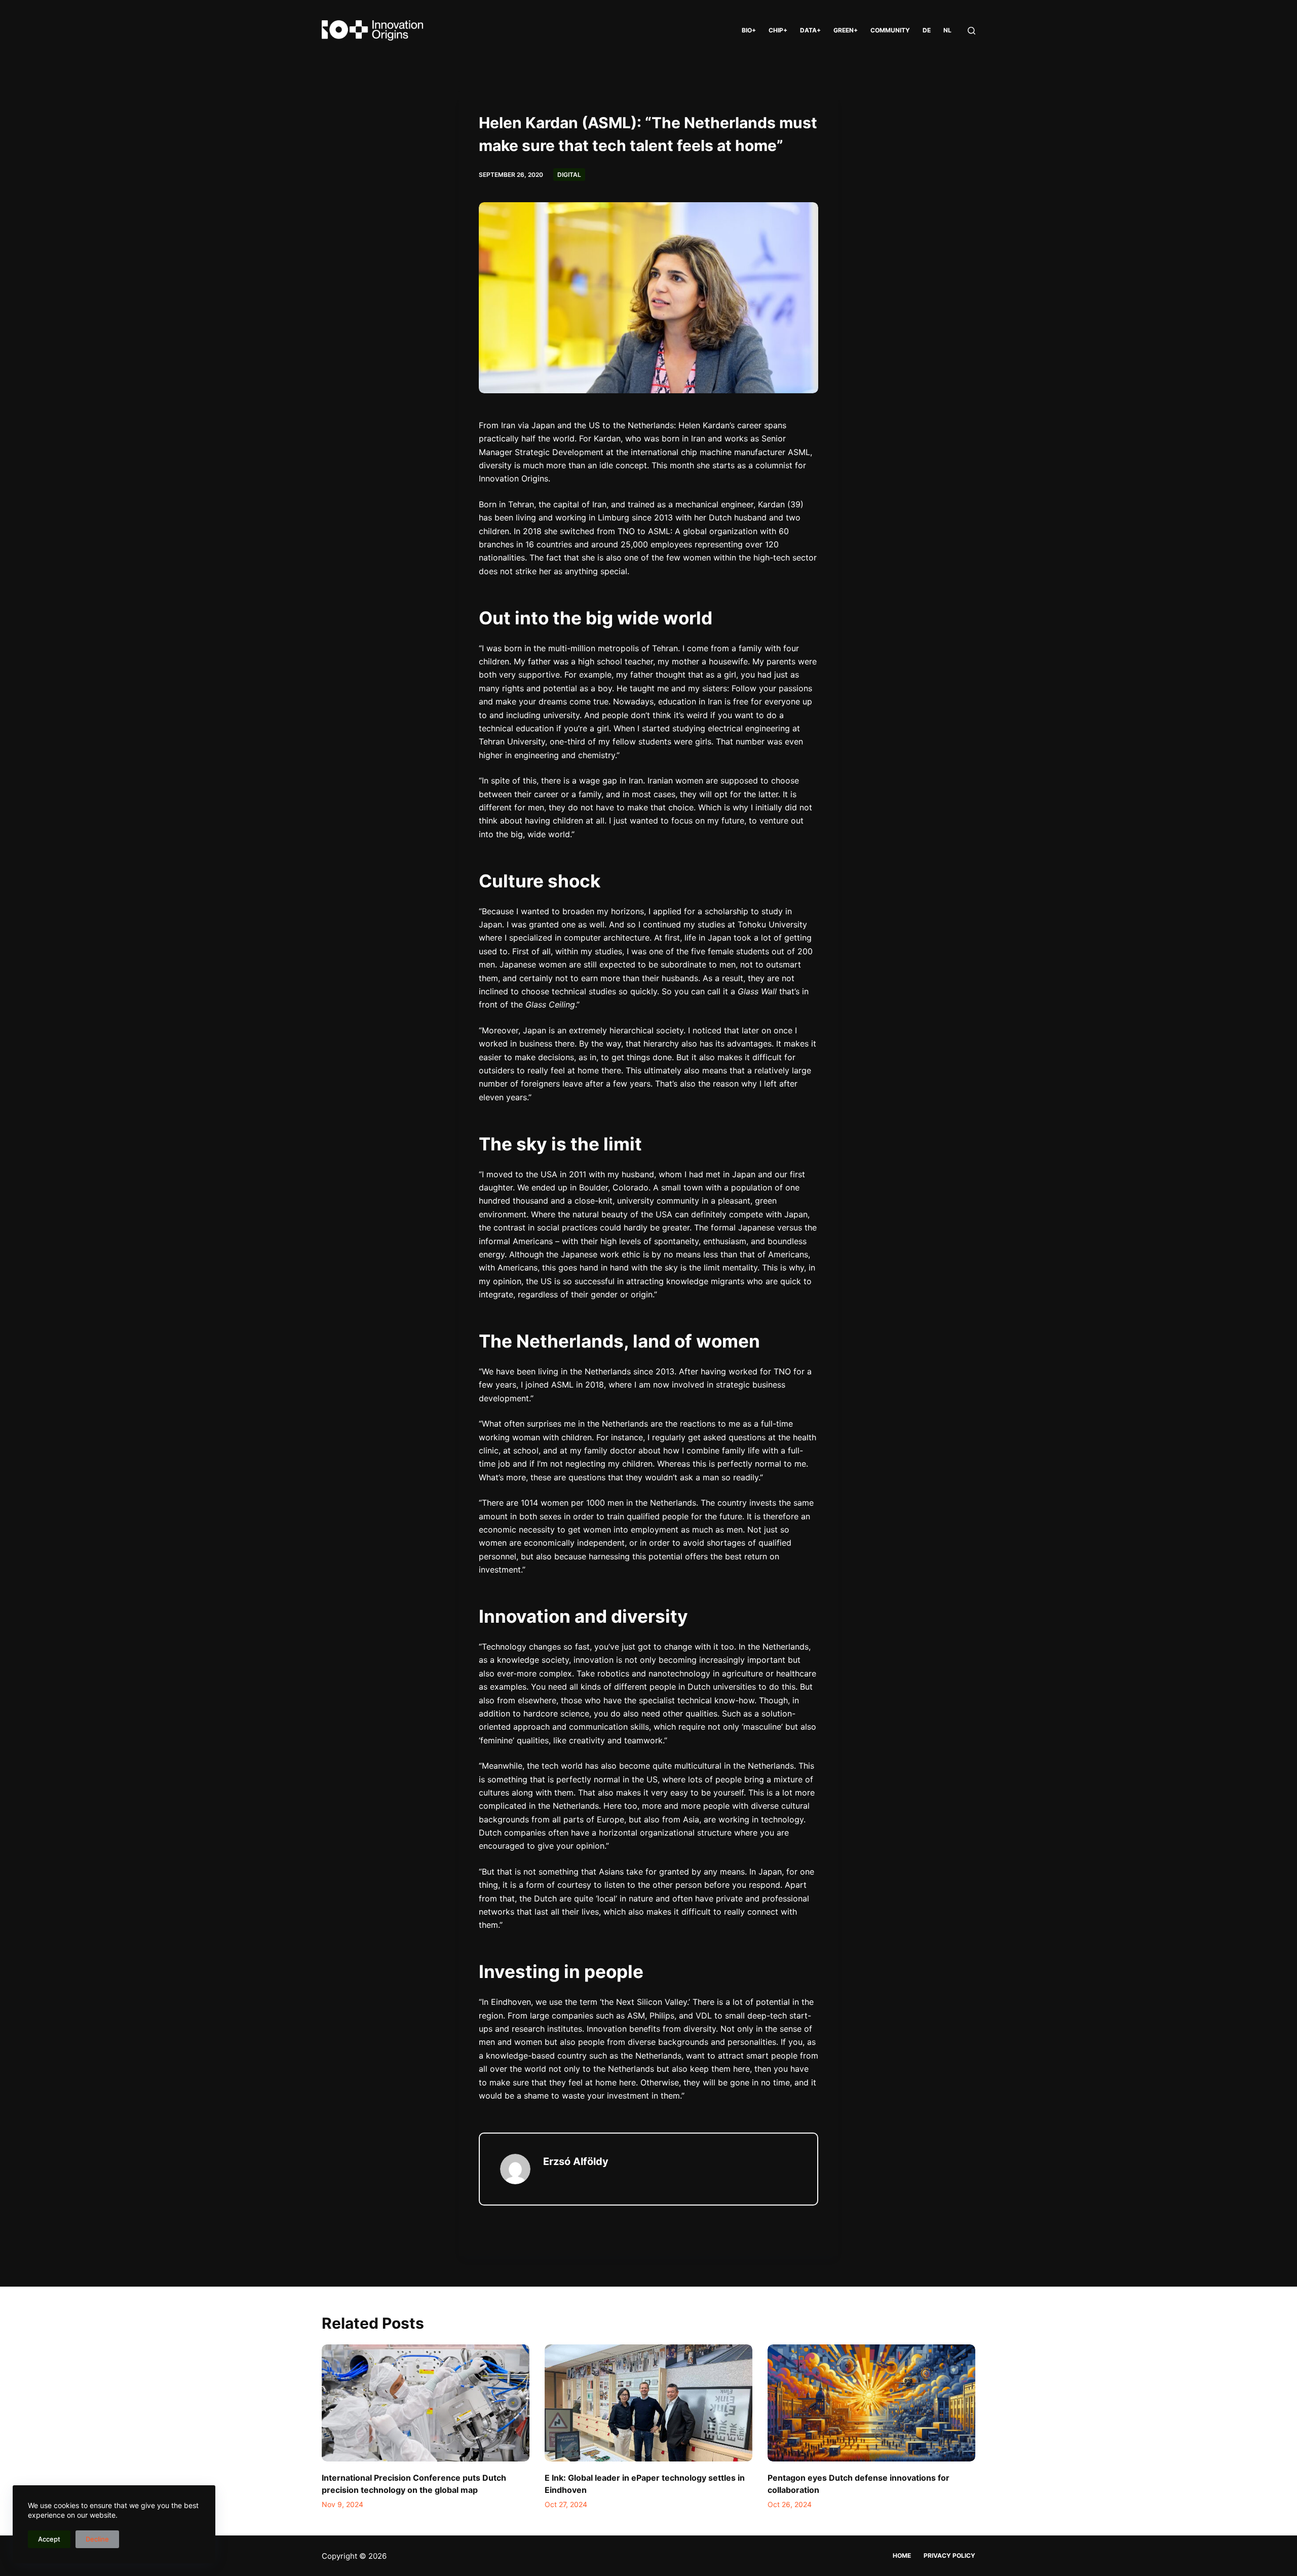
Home (902, 2555)
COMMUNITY (890, 30)
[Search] (971, 31)
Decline (97, 2539)
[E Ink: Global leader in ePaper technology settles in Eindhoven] (648, 2403)
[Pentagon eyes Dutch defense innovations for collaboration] (871, 2403)
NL (947, 30)
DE (927, 30)
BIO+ (749, 30)
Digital (569, 175)
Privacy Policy (949, 2555)
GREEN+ (846, 30)
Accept (49, 2539)
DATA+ (810, 30)
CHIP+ (778, 30)
